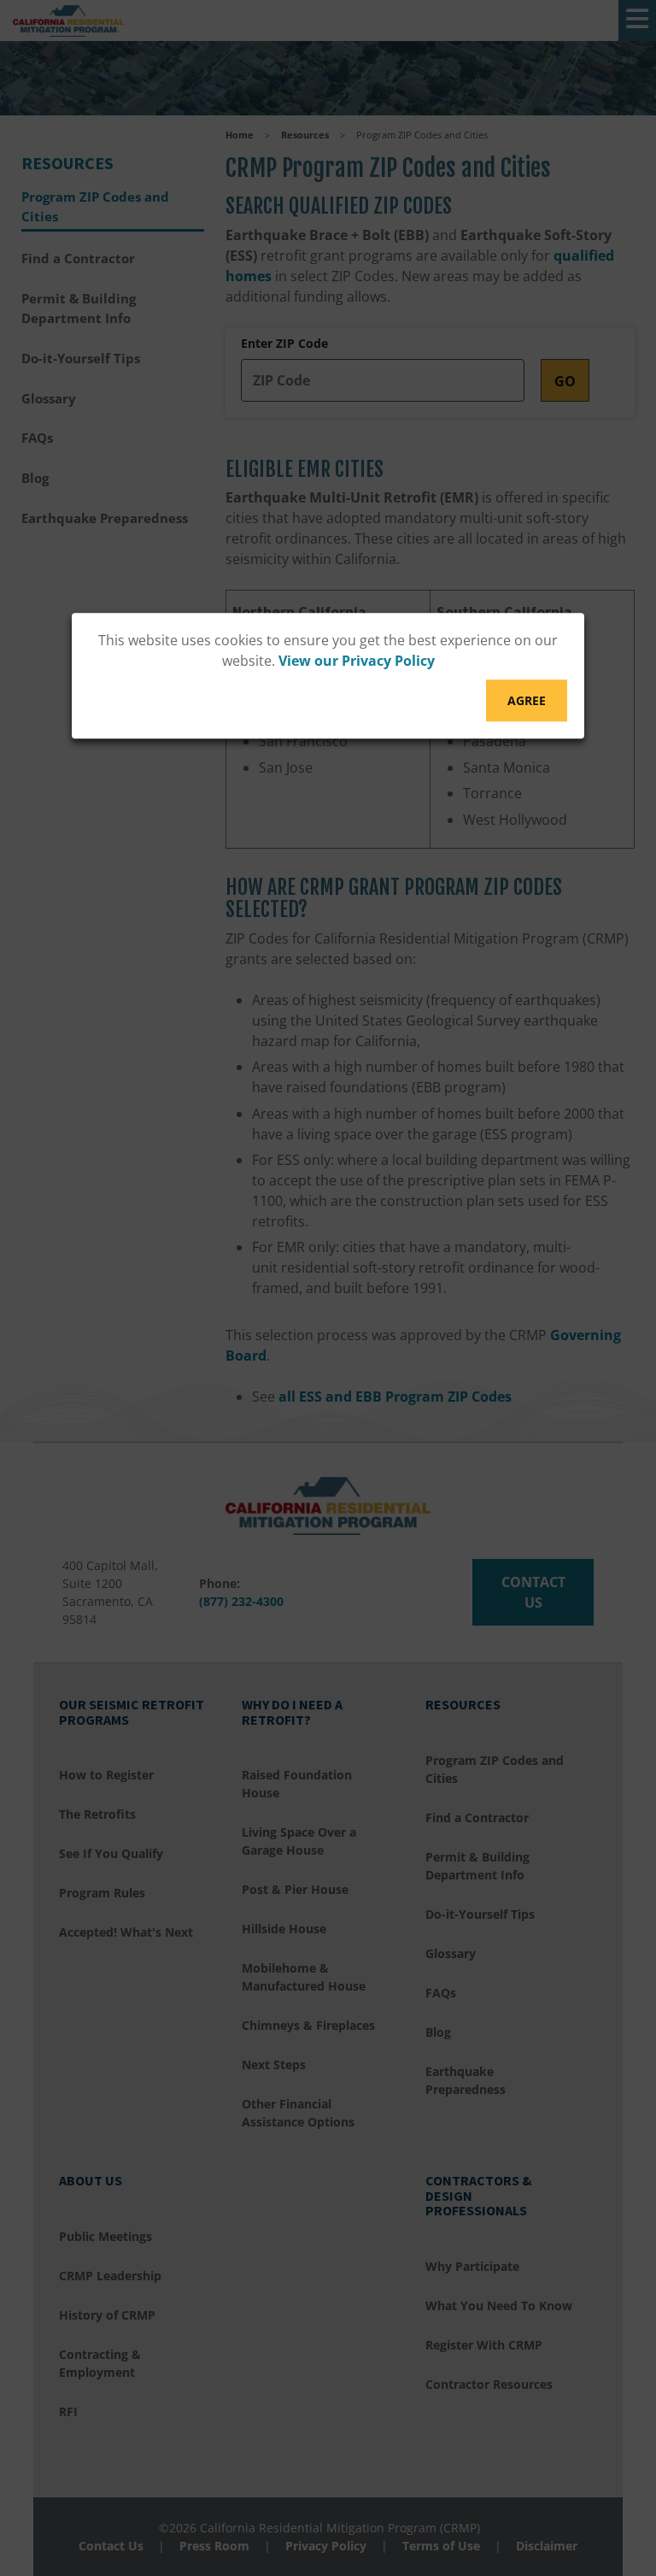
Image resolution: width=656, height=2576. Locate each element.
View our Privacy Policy (357, 661)
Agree (527, 700)
